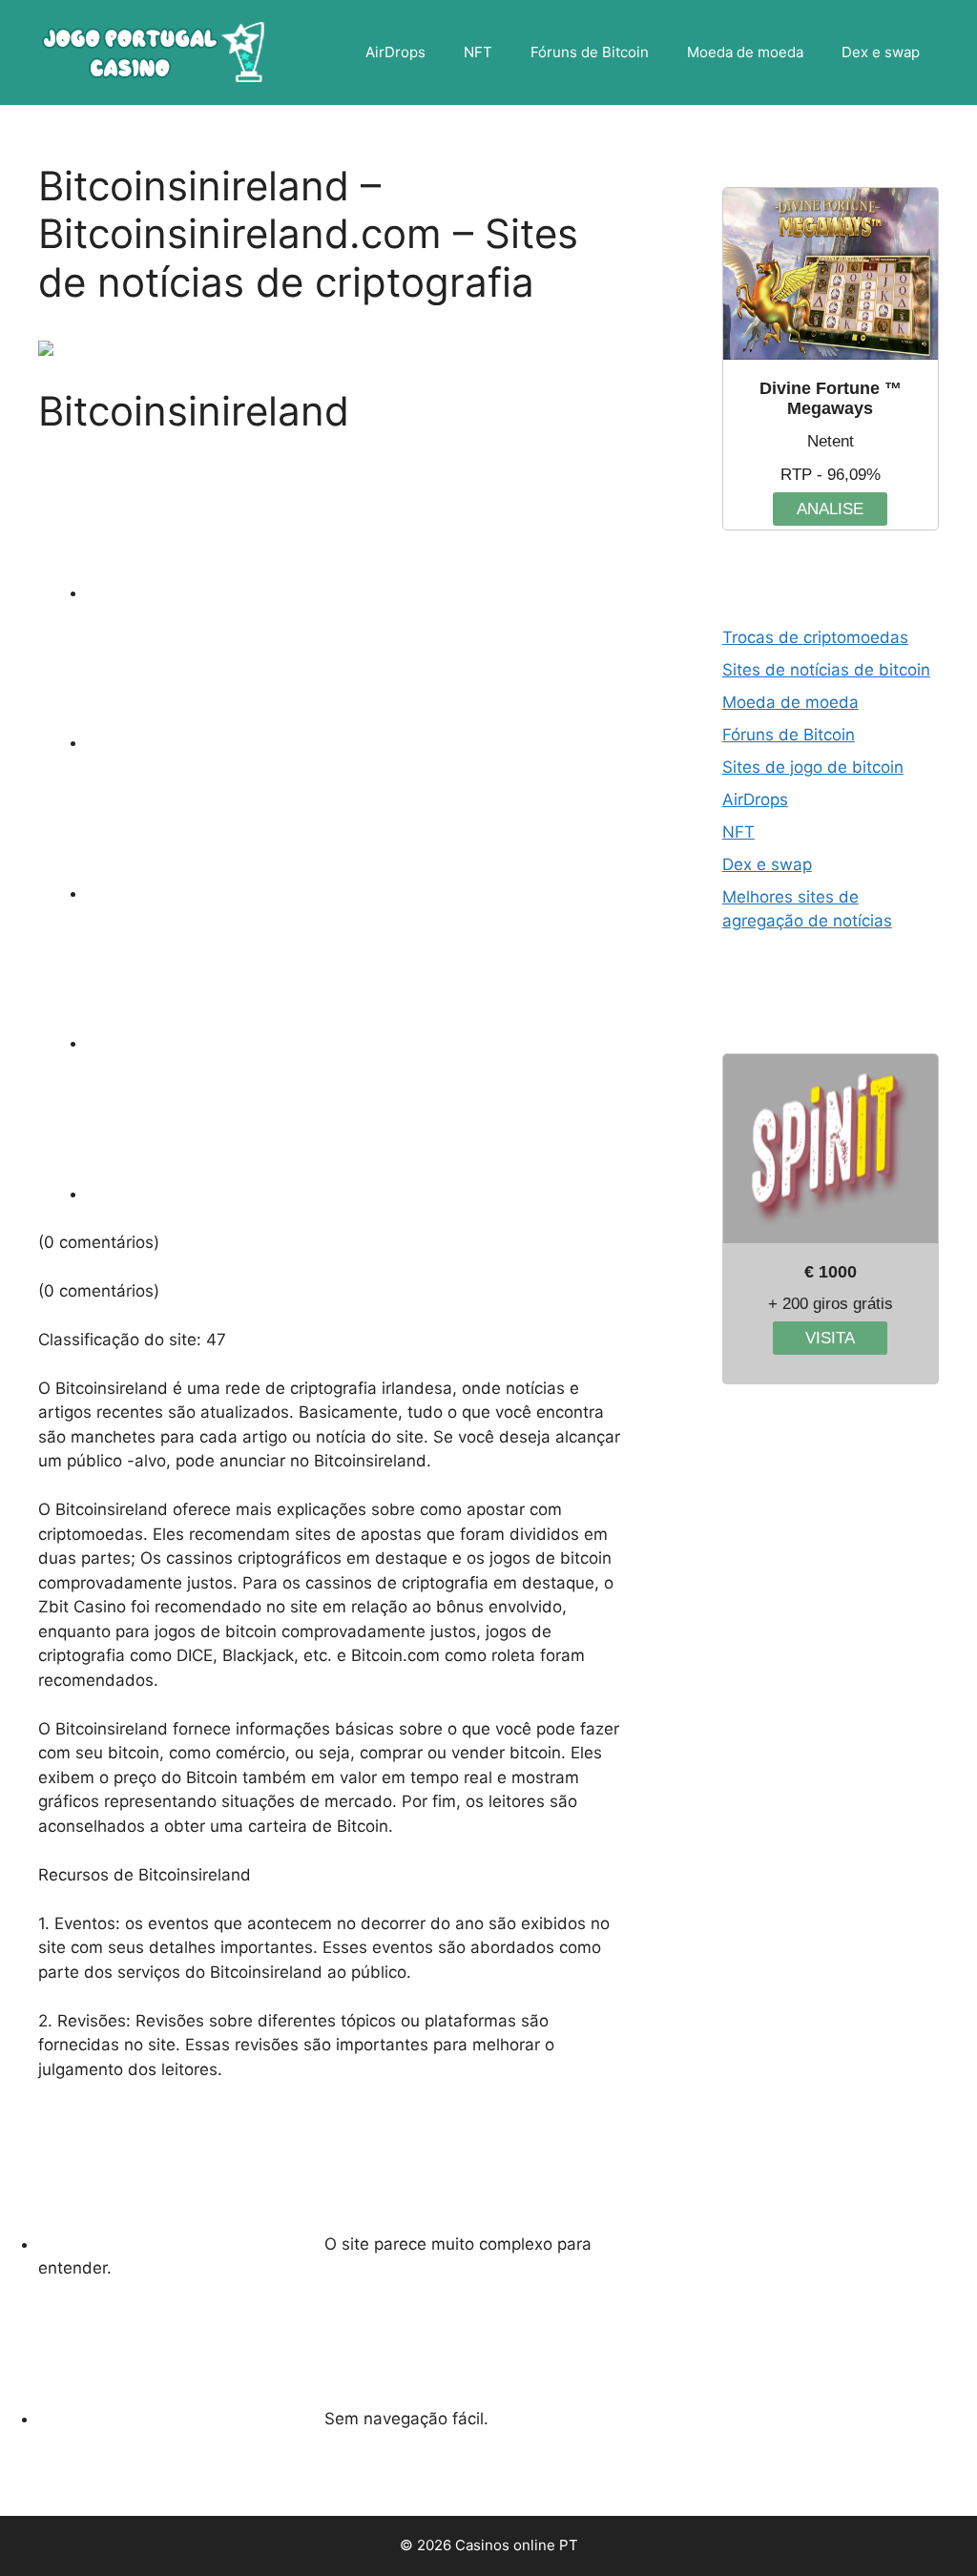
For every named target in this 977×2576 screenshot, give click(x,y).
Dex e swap (881, 52)
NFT (478, 52)
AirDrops (395, 52)
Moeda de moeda (745, 52)
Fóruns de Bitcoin (590, 52)
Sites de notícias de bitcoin (826, 670)
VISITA (830, 1338)
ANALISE (830, 509)
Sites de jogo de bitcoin (813, 767)
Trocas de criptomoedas (815, 637)
